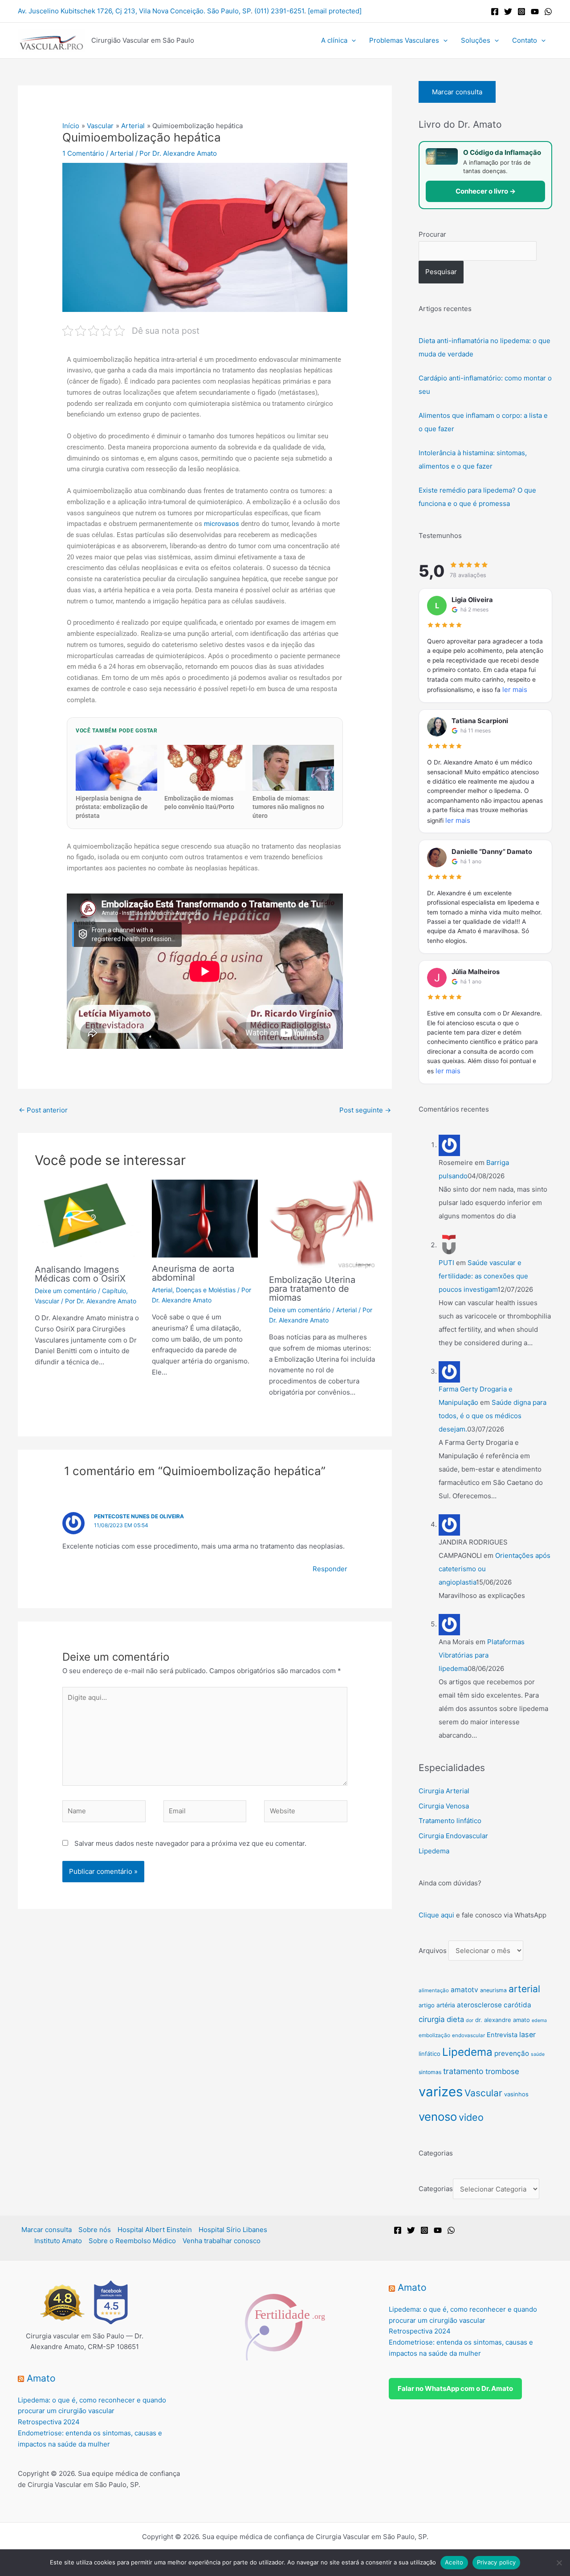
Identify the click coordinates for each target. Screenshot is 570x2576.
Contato (525, 40)
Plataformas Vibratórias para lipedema (482, 1655)
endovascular (468, 2035)
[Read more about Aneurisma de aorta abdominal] (205, 1218)
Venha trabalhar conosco (222, 2241)
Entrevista (502, 2035)
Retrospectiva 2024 (49, 2422)
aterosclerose (479, 2005)
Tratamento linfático (450, 1821)
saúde (538, 2054)
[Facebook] (495, 12)
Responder (330, 1569)
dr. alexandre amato (503, 2020)
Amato (41, 2378)
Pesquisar (441, 272)
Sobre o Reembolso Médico (132, 2241)
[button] (352, 40)
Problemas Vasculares (404, 40)
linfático (430, 2054)
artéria (446, 2005)
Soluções (476, 40)
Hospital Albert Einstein (155, 2230)
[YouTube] (535, 12)
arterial (524, 1989)
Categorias (436, 2189)
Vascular (47, 1301)
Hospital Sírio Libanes (233, 2230)
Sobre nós (95, 2230)
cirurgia (432, 2019)
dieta (455, 2019)
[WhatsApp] (548, 12)
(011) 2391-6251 (279, 11)
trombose (502, 2071)
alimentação (434, 1990)
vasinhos (516, 2094)
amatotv (464, 1990)
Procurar (432, 234)
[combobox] (478, 251)
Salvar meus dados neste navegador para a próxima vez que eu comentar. (190, 1843)
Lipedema (434, 1851)
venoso (438, 2117)
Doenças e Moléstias (206, 1290)
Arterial (122, 153)
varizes (441, 2092)
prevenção (512, 2053)
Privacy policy (497, 2562)
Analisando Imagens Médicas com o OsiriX (80, 1274)
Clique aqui (436, 1915)
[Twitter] (508, 12)
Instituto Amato (58, 2241)
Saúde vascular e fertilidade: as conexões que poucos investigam (483, 1276)
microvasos (222, 524)
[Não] (559, 2563)
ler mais (515, 689)
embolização (434, 2035)
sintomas (430, 2072)
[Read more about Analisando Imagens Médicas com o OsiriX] (88, 1219)
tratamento (463, 2071)
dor (470, 2020)
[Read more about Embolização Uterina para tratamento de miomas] (322, 1223)
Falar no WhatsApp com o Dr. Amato (455, 2388)
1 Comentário (83, 153)
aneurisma (493, 1990)
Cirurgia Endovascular (453, 1836)
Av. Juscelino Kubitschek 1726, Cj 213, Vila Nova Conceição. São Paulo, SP (134, 11)
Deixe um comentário (65, 1291)
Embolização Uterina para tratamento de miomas (312, 1289)
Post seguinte (365, 1110)
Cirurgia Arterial (444, 1791)
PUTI (446, 1263)
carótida (517, 2005)
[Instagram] (521, 12)
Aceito (454, 2562)
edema (539, 2020)
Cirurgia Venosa (444, 1806)
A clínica (334, 40)
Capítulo (114, 1291)
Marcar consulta (457, 92)
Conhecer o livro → (486, 191)
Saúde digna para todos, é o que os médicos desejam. (493, 1416)
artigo (427, 2005)
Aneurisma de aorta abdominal (193, 1273)
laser (527, 2034)
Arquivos (433, 1951)
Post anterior (43, 1110)
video (471, 2117)
